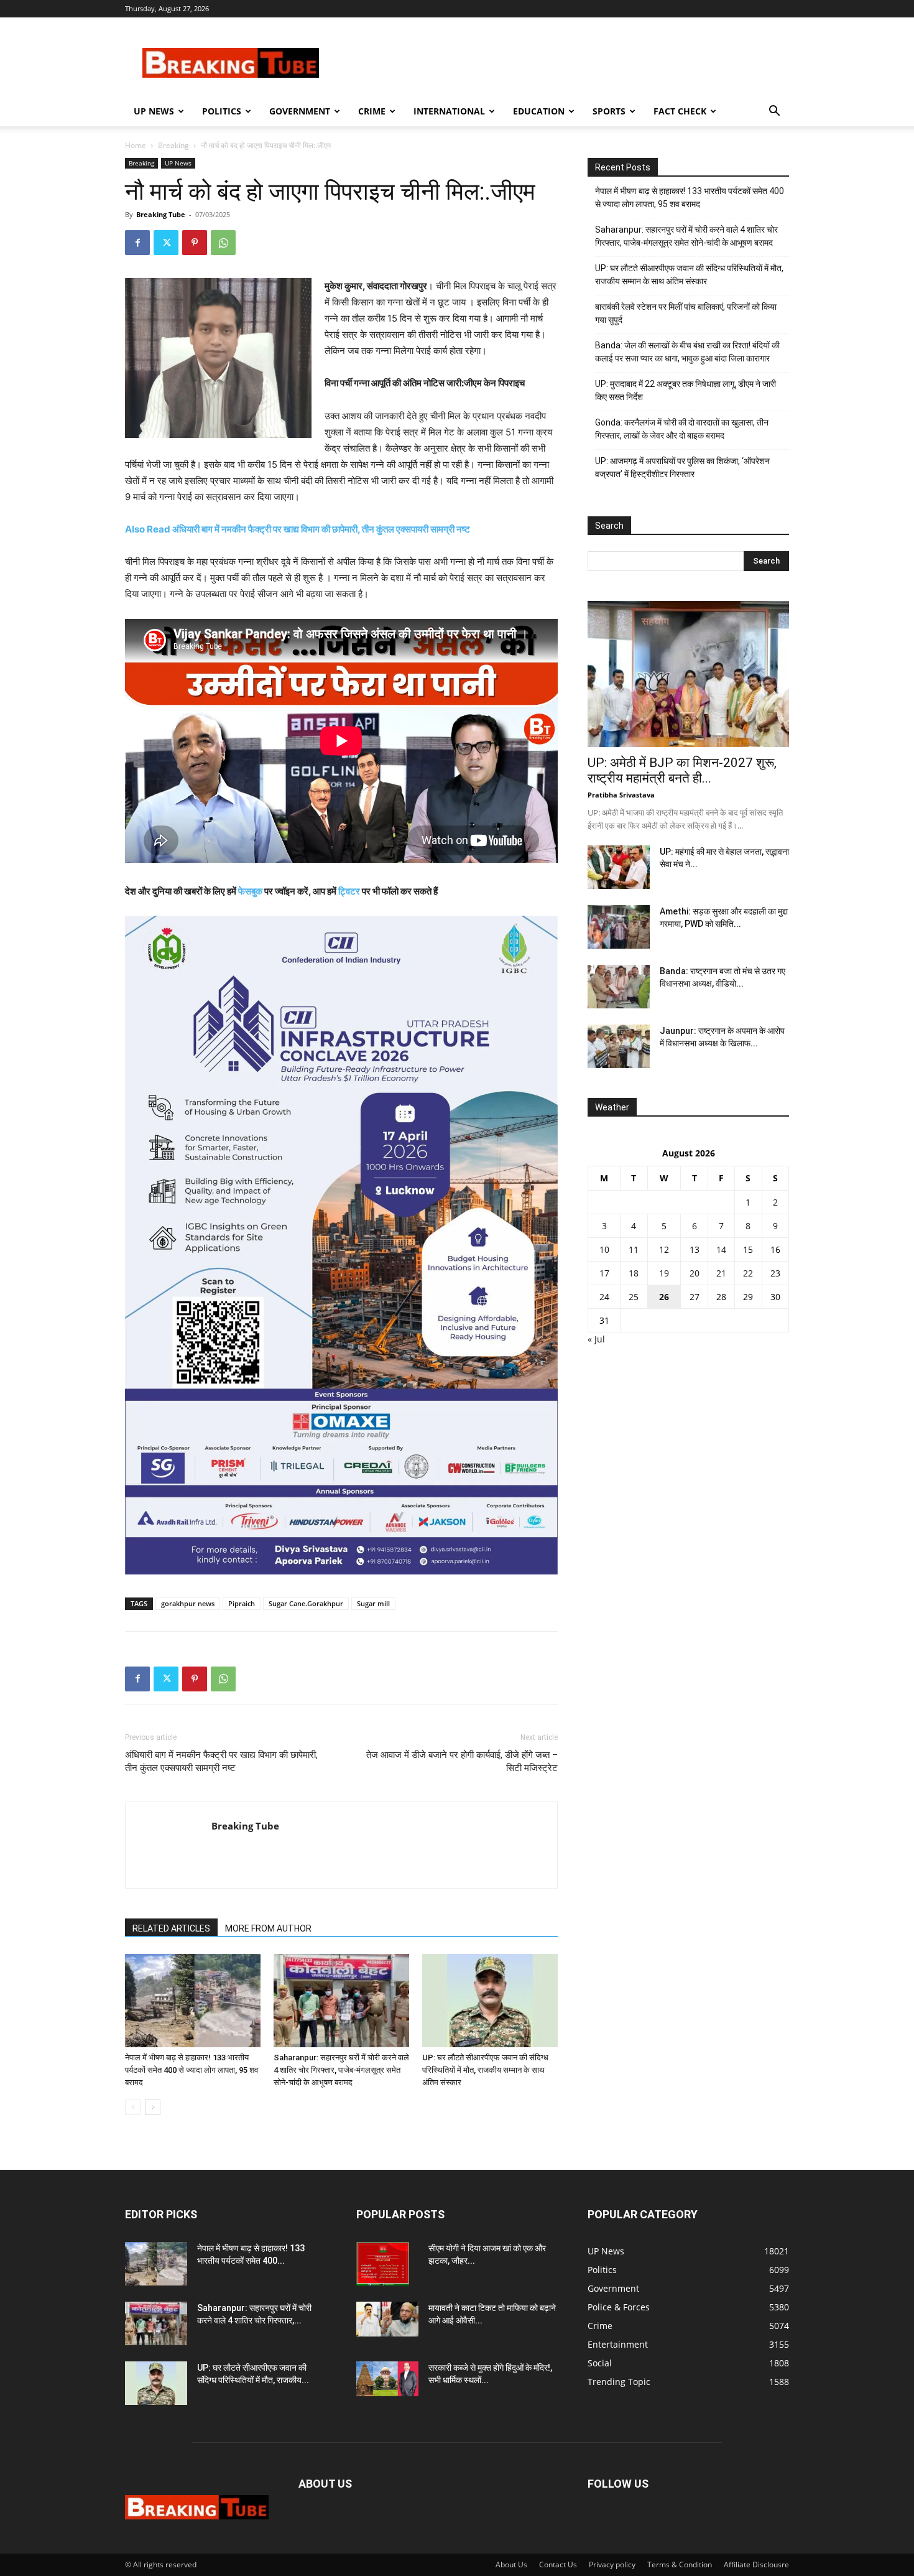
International (449, 111)
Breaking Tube (161, 214)
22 (748, 1273)
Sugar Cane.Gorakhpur (306, 1603)
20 (695, 1273)
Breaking (173, 145)
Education (539, 111)
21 (721, 1273)
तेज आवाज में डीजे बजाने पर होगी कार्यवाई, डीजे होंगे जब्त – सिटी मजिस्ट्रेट (462, 1761)
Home (136, 145)
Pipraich (242, 1603)
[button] (774, 112)
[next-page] (153, 2107)
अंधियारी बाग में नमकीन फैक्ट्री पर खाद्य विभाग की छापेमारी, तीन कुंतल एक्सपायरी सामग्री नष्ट (221, 1761)
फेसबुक (250, 891)
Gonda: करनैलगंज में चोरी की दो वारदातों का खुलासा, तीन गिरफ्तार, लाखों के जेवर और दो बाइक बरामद (682, 429)
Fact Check (680, 111)
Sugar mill (373, 1603)
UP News (154, 111)
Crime (372, 111)
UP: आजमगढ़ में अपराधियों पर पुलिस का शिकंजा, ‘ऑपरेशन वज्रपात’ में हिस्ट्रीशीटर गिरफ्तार (682, 467)
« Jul (596, 1339)
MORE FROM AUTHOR (268, 1928)
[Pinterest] (195, 243)
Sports (609, 111)
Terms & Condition (680, 2564)
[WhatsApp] (223, 243)
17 (604, 1273)
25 (634, 1297)
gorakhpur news (188, 1603)
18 (634, 1273)
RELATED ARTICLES (171, 1928)
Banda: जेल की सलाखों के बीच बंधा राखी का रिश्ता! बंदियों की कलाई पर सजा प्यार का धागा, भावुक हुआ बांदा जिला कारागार (687, 352)
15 (748, 1249)
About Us (511, 2564)
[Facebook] (137, 243)
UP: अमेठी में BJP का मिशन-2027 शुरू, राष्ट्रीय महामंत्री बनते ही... (682, 770)
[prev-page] (133, 2107)
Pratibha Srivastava (621, 795)
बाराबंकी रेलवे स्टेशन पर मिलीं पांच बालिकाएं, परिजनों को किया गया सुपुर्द (686, 313)
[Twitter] (166, 243)
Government (300, 111)
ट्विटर (349, 891)
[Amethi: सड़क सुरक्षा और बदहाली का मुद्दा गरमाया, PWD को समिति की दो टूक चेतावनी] (619, 927)
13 (695, 1249)
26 (664, 1297)
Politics (222, 111)
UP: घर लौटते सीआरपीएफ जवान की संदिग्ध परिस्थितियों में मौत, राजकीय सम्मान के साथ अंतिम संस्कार (485, 2070)
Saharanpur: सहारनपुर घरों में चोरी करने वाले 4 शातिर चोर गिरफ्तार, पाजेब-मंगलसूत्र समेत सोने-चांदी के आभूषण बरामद (341, 2070)
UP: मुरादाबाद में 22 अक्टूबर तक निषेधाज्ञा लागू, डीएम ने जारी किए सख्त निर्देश (685, 390)
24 (604, 1297)
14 (721, 1249)
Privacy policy (612, 2564)
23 (775, 1273)
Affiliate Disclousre (756, 2564)
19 (664, 1273)
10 (604, 1249)
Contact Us (558, 2564)
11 (634, 1249)
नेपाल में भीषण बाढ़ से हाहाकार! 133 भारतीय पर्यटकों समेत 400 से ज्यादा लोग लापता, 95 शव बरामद (192, 2070)
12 (664, 1249)
